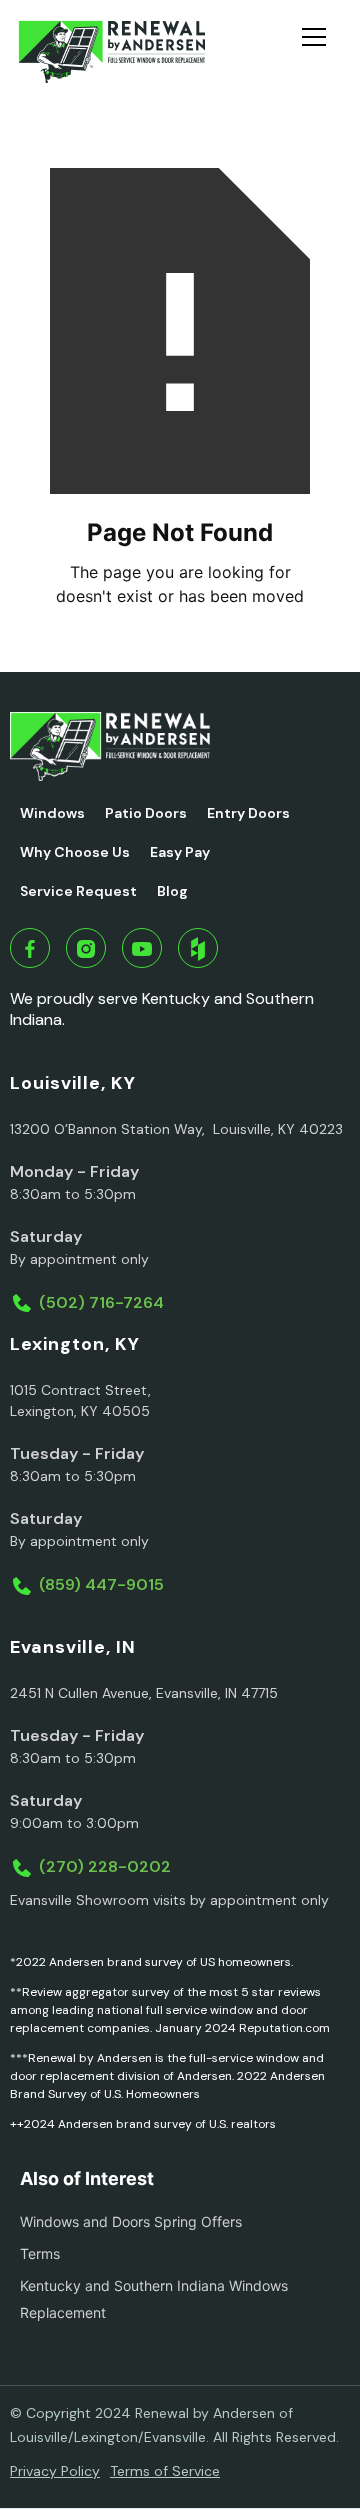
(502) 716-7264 (101, 1302)
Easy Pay (180, 852)
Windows (52, 813)
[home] (111, 52)
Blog (172, 891)
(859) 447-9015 (101, 1584)
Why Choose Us (75, 852)
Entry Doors (248, 813)
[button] (322, 52)
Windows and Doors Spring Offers (131, 2221)
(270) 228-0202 (105, 1866)
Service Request (78, 891)
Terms (40, 2253)
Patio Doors (146, 813)
